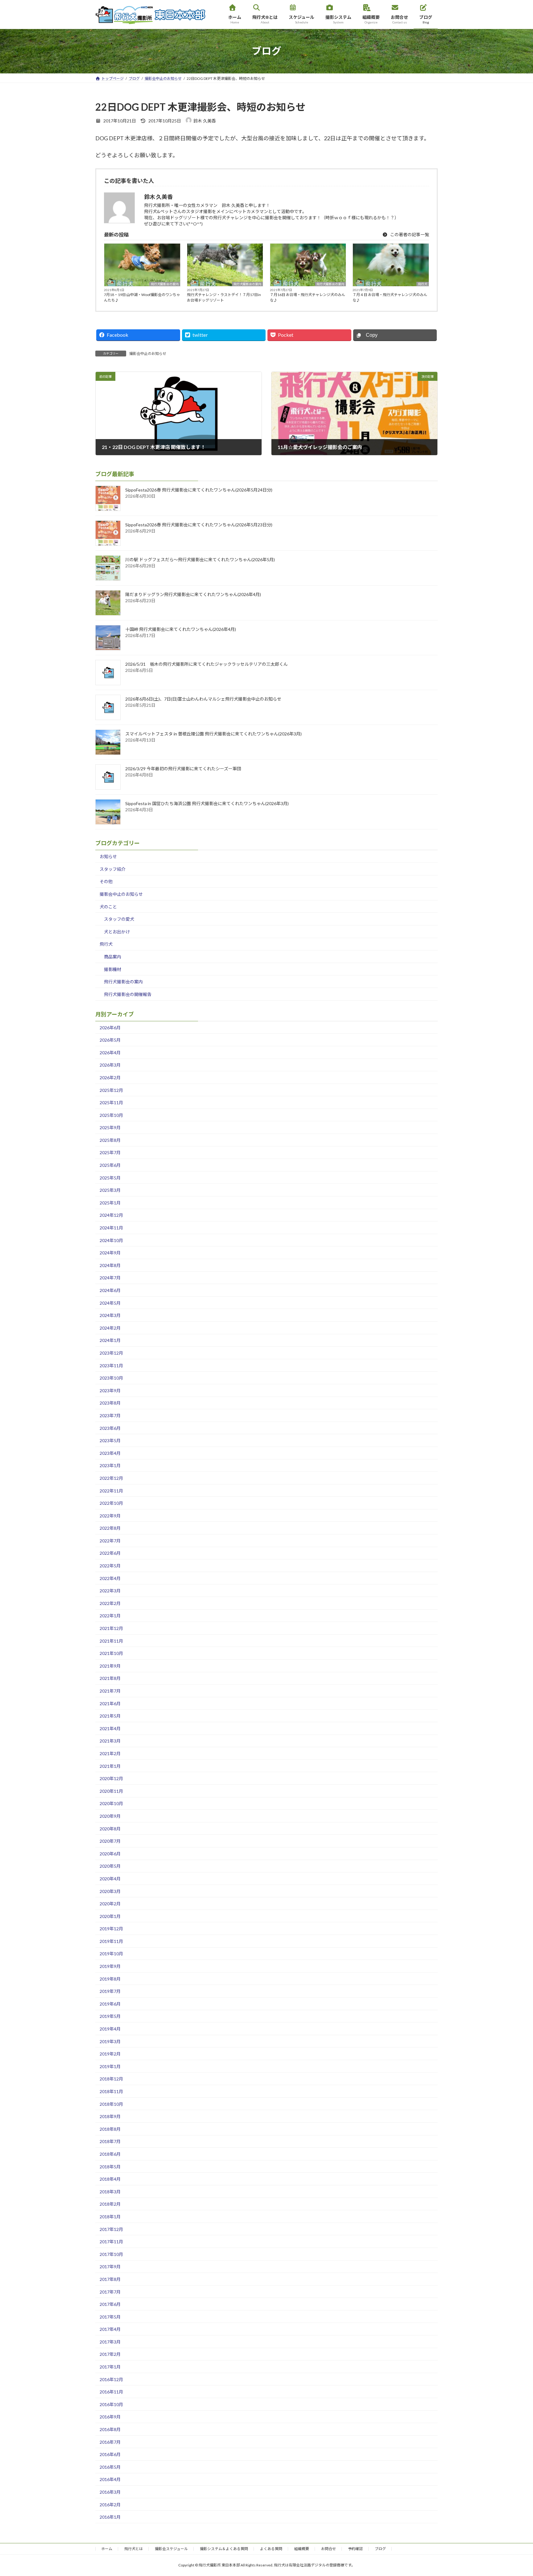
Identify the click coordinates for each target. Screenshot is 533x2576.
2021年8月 (110, 1679)
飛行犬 (423, 284)
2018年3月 (110, 2192)
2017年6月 (110, 2304)
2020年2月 (110, 1904)
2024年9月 (110, 1253)
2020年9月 (110, 1816)
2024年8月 (110, 1265)
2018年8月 (110, 2129)
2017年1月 (110, 2367)
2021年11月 (111, 1641)
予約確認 (355, 2549)
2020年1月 (110, 1916)
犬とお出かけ (117, 932)
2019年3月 (110, 2041)
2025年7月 (110, 1153)
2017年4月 (110, 2329)
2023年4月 (110, 1453)
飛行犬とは (134, 2549)
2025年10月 (111, 1115)
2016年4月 (110, 2480)
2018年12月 (111, 2079)
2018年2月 (110, 2204)
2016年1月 (110, 2517)
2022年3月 (110, 1591)
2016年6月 (110, 2455)
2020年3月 (110, 1891)
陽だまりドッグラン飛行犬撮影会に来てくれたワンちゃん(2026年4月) (193, 595)
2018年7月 (110, 2142)
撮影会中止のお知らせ (148, 354)
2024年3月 (110, 1316)
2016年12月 (111, 2379)
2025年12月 (111, 1090)
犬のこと (108, 907)
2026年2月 (110, 1078)
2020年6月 (110, 1854)
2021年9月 (110, 1666)
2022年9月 (110, 1516)
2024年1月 (110, 1341)
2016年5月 (110, 2467)
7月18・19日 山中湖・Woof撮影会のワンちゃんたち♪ (142, 297)
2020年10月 (111, 1804)
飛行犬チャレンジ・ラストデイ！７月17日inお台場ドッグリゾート (224, 297)
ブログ (380, 2549)
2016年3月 (110, 2492)
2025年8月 (110, 1140)
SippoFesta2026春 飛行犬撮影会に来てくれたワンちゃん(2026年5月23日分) (199, 525)
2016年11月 (111, 2392)
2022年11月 (111, 1491)
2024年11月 (111, 1228)
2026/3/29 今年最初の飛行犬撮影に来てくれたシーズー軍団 (183, 769)
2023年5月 (110, 1440)
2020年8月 (110, 1829)
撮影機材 (113, 969)
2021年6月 (110, 1704)
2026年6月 (110, 1028)
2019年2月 (110, 2054)
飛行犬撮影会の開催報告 (128, 994)
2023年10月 (111, 1378)
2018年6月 (110, 2154)
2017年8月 (110, 2279)
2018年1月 (110, 2217)
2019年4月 (110, 2029)
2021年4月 (110, 1728)
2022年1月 (110, 1616)
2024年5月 (110, 1303)
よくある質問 (271, 2549)
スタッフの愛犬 (119, 919)
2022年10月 (111, 1503)
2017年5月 (110, 2317)
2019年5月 (110, 2016)
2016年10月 (111, 2404)
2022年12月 (111, 1478)
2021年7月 (110, 1691)
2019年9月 (110, 1966)
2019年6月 (110, 2004)
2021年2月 (110, 1753)
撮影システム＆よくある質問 (224, 2549)
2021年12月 (111, 1628)
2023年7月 (110, 1416)
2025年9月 (110, 1128)
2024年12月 (111, 1215)
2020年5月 (110, 1866)
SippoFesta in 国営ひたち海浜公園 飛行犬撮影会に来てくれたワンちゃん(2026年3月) (207, 804)
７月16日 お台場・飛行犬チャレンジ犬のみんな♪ (308, 297)
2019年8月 (110, 1979)
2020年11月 (111, 1791)
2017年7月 (110, 2292)
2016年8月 (110, 2429)
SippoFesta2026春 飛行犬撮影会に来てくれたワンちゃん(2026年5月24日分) (199, 490)
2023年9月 (110, 1391)
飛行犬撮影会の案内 (165, 284)
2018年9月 (110, 2117)
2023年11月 (111, 1366)
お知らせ (108, 857)
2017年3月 (110, 2342)
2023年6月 (110, 1428)
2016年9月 (110, 2417)
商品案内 (113, 957)
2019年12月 (111, 1929)
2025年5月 (110, 1178)
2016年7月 (110, 2442)
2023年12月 (111, 1353)
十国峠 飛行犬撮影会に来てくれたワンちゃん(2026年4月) (181, 630)
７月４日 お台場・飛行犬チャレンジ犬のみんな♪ (390, 297)
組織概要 (302, 2549)
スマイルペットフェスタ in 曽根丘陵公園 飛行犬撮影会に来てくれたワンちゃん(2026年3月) (213, 734)
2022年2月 (110, 1603)
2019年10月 (111, 1954)
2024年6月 (110, 1290)
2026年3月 (110, 1065)
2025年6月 (110, 1165)
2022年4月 (110, 1578)
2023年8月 (110, 1403)
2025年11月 (111, 1103)
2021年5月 (110, 1716)
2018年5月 (110, 2167)
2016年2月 (110, 2505)
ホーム (107, 2549)
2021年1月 (110, 1766)
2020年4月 (110, 1879)
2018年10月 (111, 2104)
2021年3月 (110, 1741)
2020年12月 (111, 1779)
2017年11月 (111, 2242)
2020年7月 (110, 1841)
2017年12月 (111, 2229)
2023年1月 (110, 1466)
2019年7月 (110, 1992)
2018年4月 (110, 2179)
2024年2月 (110, 1328)
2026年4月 (110, 1053)
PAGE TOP (515, 2493)
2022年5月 (110, 1566)
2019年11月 (111, 1941)
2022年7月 (110, 1541)
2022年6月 (110, 1553)
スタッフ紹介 (113, 869)
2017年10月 (111, 2254)
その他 (106, 882)
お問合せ (328, 2549)
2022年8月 (110, 1528)
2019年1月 (110, 2066)
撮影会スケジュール (171, 2549)
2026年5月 (110, 1040)
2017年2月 (110, 2354)
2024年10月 (111, 1240)
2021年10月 (111, 1654)
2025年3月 (110, 1190)
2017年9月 (110, 2267)
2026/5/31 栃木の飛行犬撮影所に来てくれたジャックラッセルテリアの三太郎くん (207, 664)
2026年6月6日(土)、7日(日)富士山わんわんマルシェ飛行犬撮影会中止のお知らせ (203, 699)
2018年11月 (111, 2091)
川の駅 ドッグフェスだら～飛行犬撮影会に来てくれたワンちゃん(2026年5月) (200, 560)
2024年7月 (110, 1278)
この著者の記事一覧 (409, 235)
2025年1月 (110, 1203)
